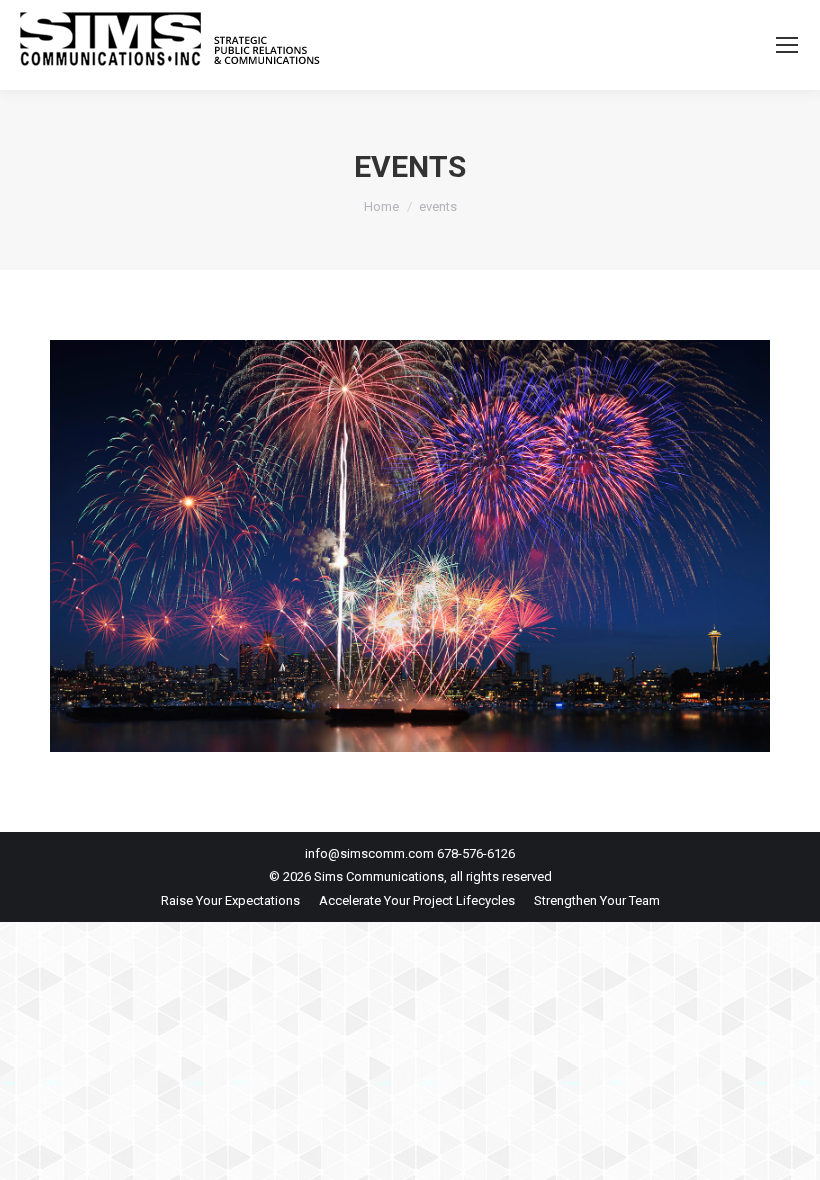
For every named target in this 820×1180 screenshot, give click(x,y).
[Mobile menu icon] (787, 45)
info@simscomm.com (369, 853)
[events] (410, 546)
